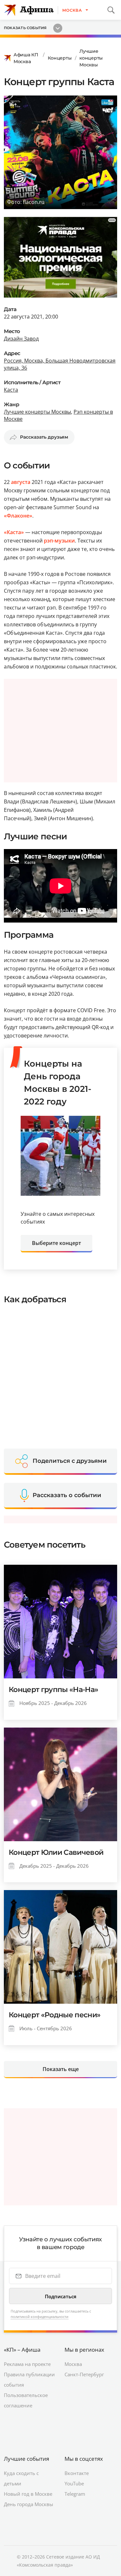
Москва (73, 2364)
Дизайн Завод (21, 339)
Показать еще (61, 2069)
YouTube (74, 2483)
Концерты (60, 58)
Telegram (75, 2494)
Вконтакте (77, 2473)
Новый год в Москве (28, 2494)
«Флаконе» (18, 516)
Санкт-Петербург (84, 2374)
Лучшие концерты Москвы (91, 58)
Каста (11, 390)
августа (21, 482)
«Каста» (14, 532)
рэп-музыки (59, 541)
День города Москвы (29, 2504)
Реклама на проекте (27, 2364)
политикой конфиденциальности (40, 2317)
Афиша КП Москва (26, 58)
